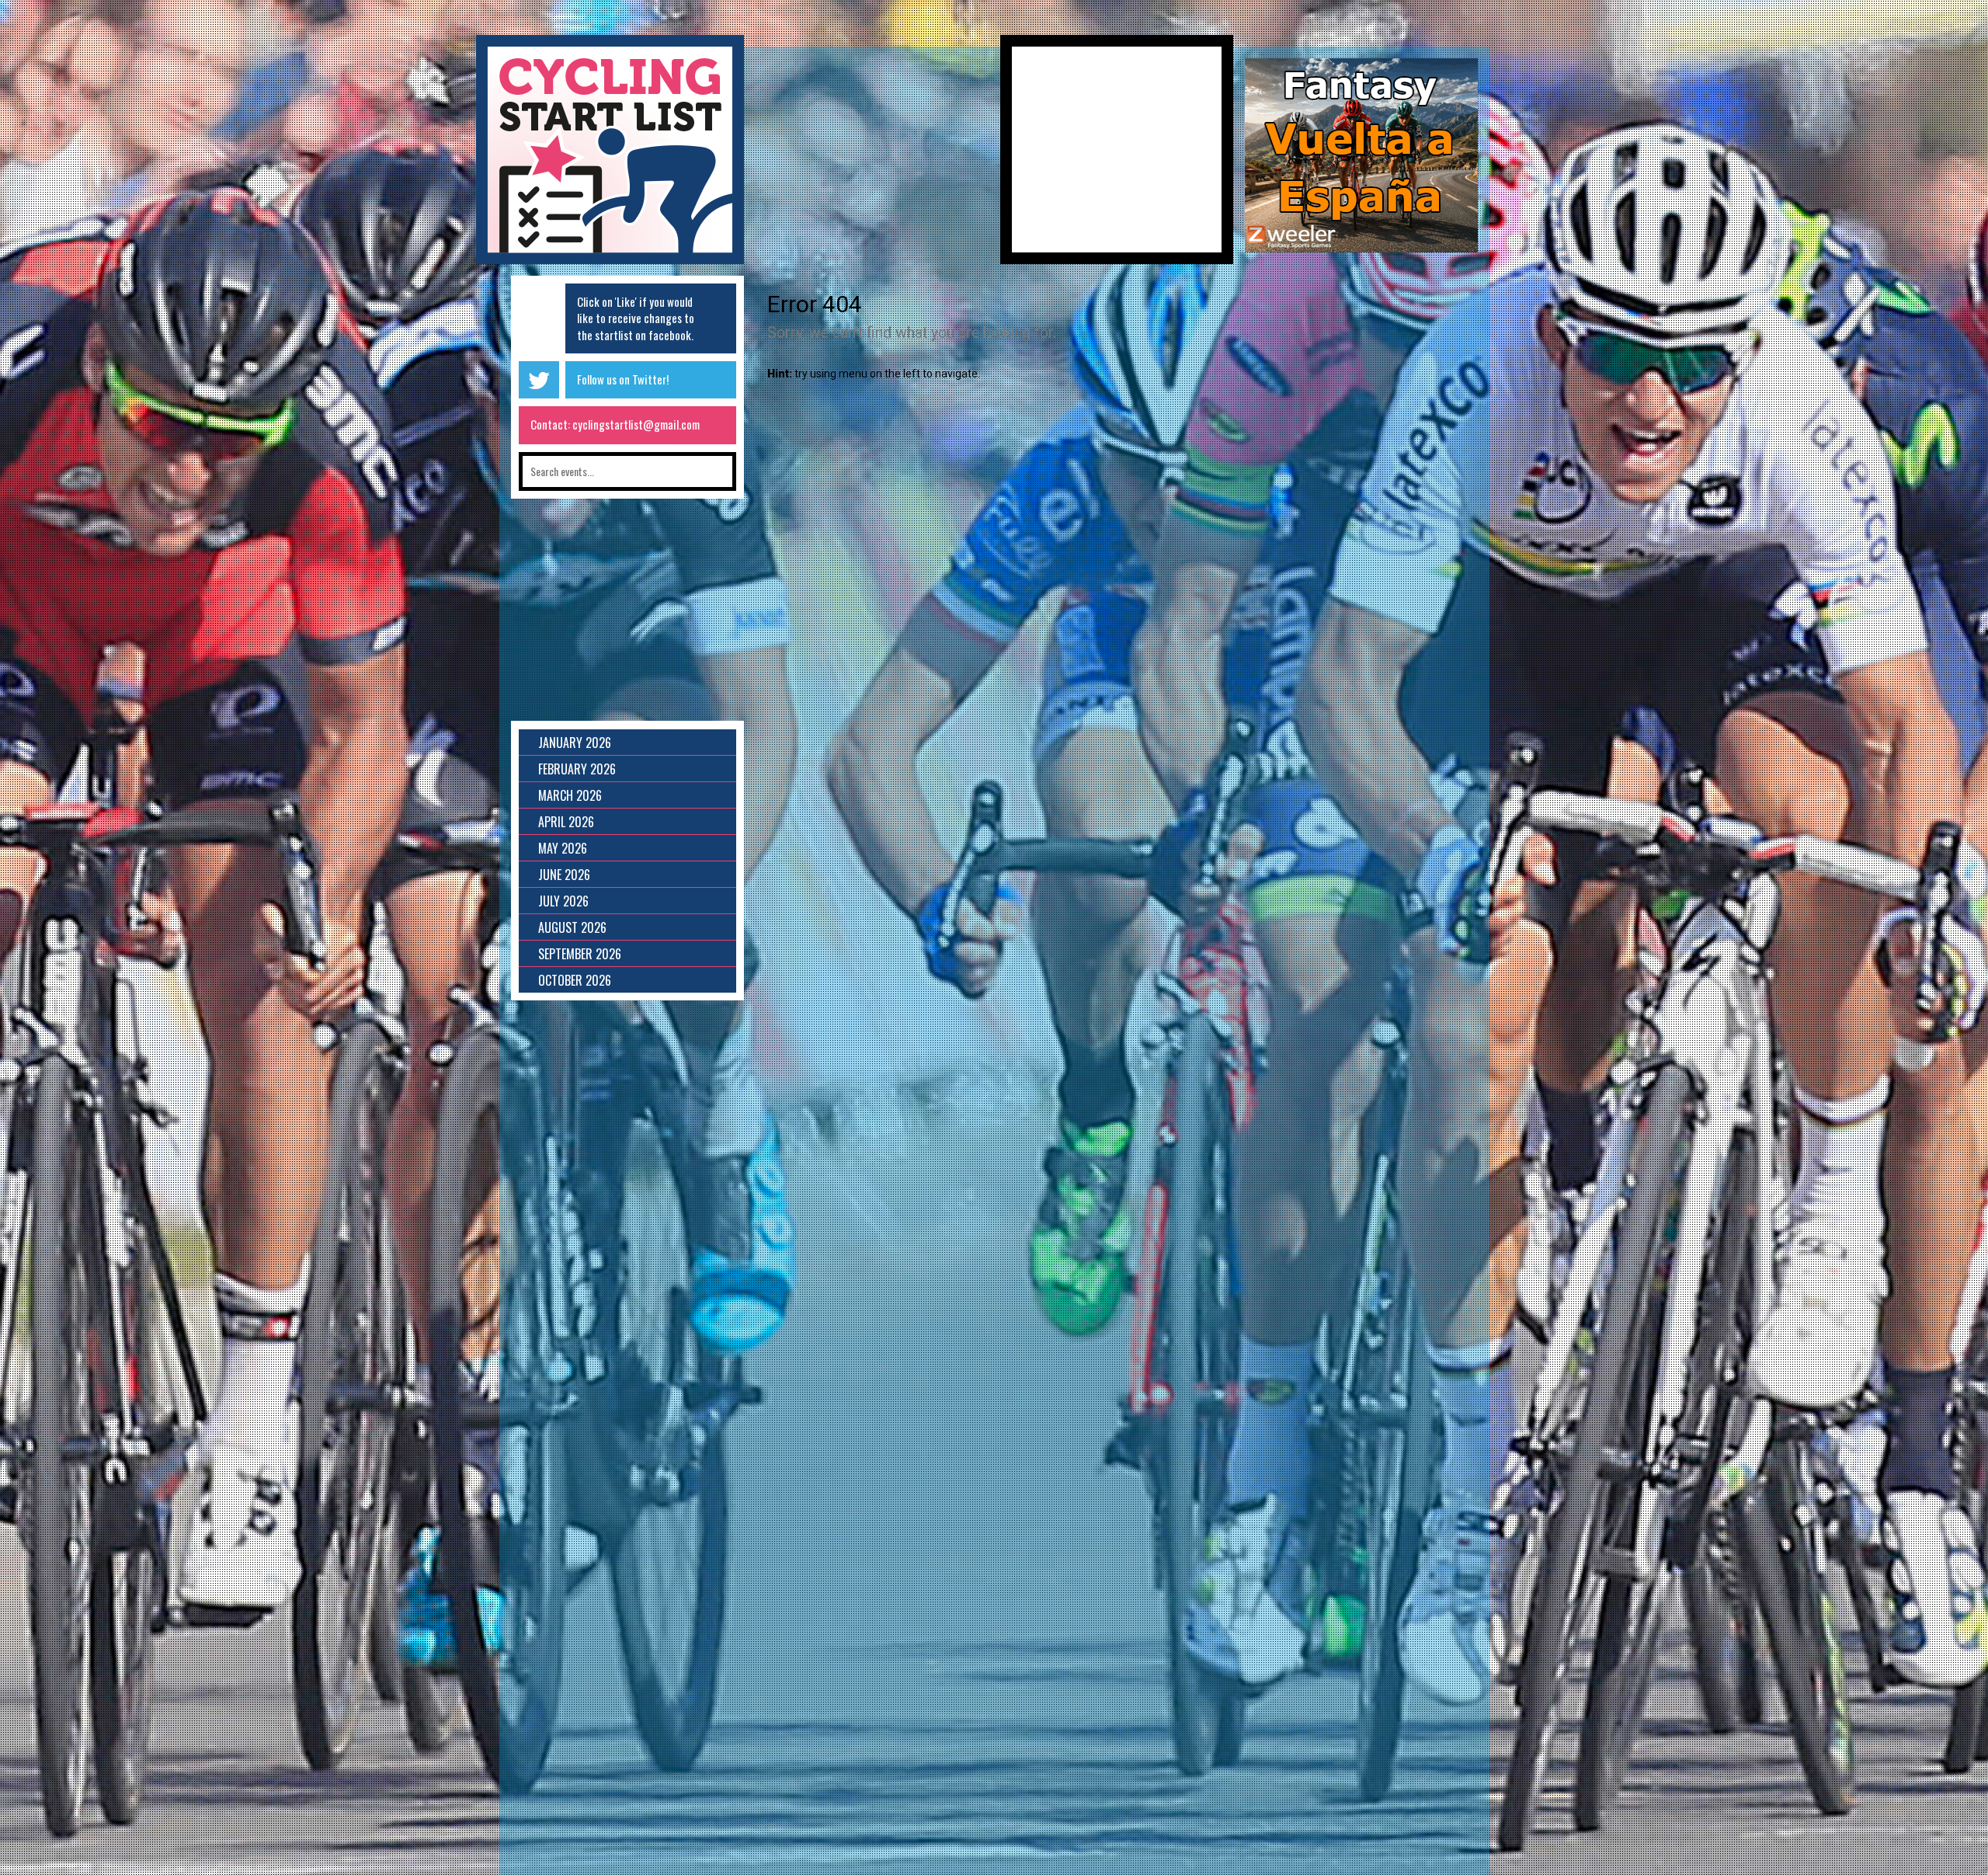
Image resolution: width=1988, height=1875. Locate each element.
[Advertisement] (872, 155)
